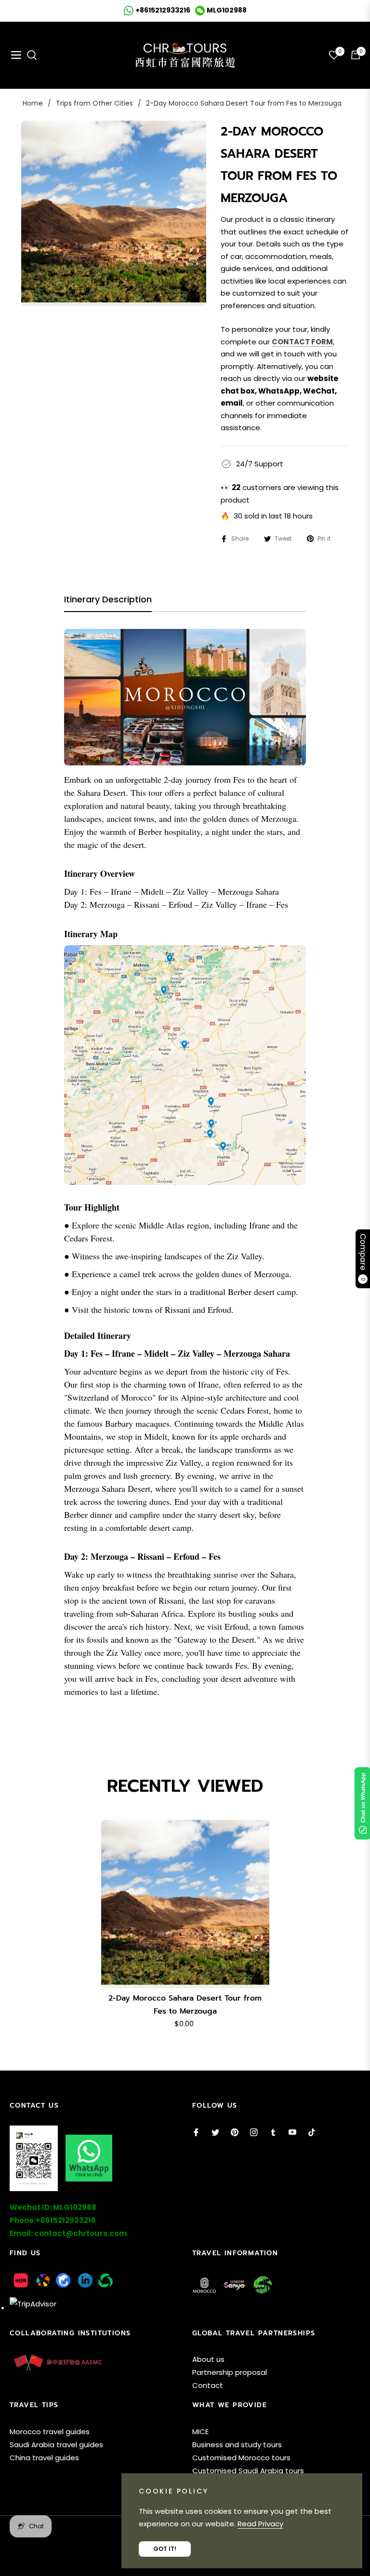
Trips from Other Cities (94, 103)
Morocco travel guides (50, 2432)
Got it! (165, 2549)
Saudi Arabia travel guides (56, 2445)
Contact (208, 2385)
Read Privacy (260, 2524)
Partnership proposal (230, 2372)
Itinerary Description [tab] (108, 600)
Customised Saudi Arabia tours (248, 2471)
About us (208, 2359)
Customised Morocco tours (241, 2458)
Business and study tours (237, 2445)
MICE (200, 2432)
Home (33, 103)
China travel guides (44, 2458)
